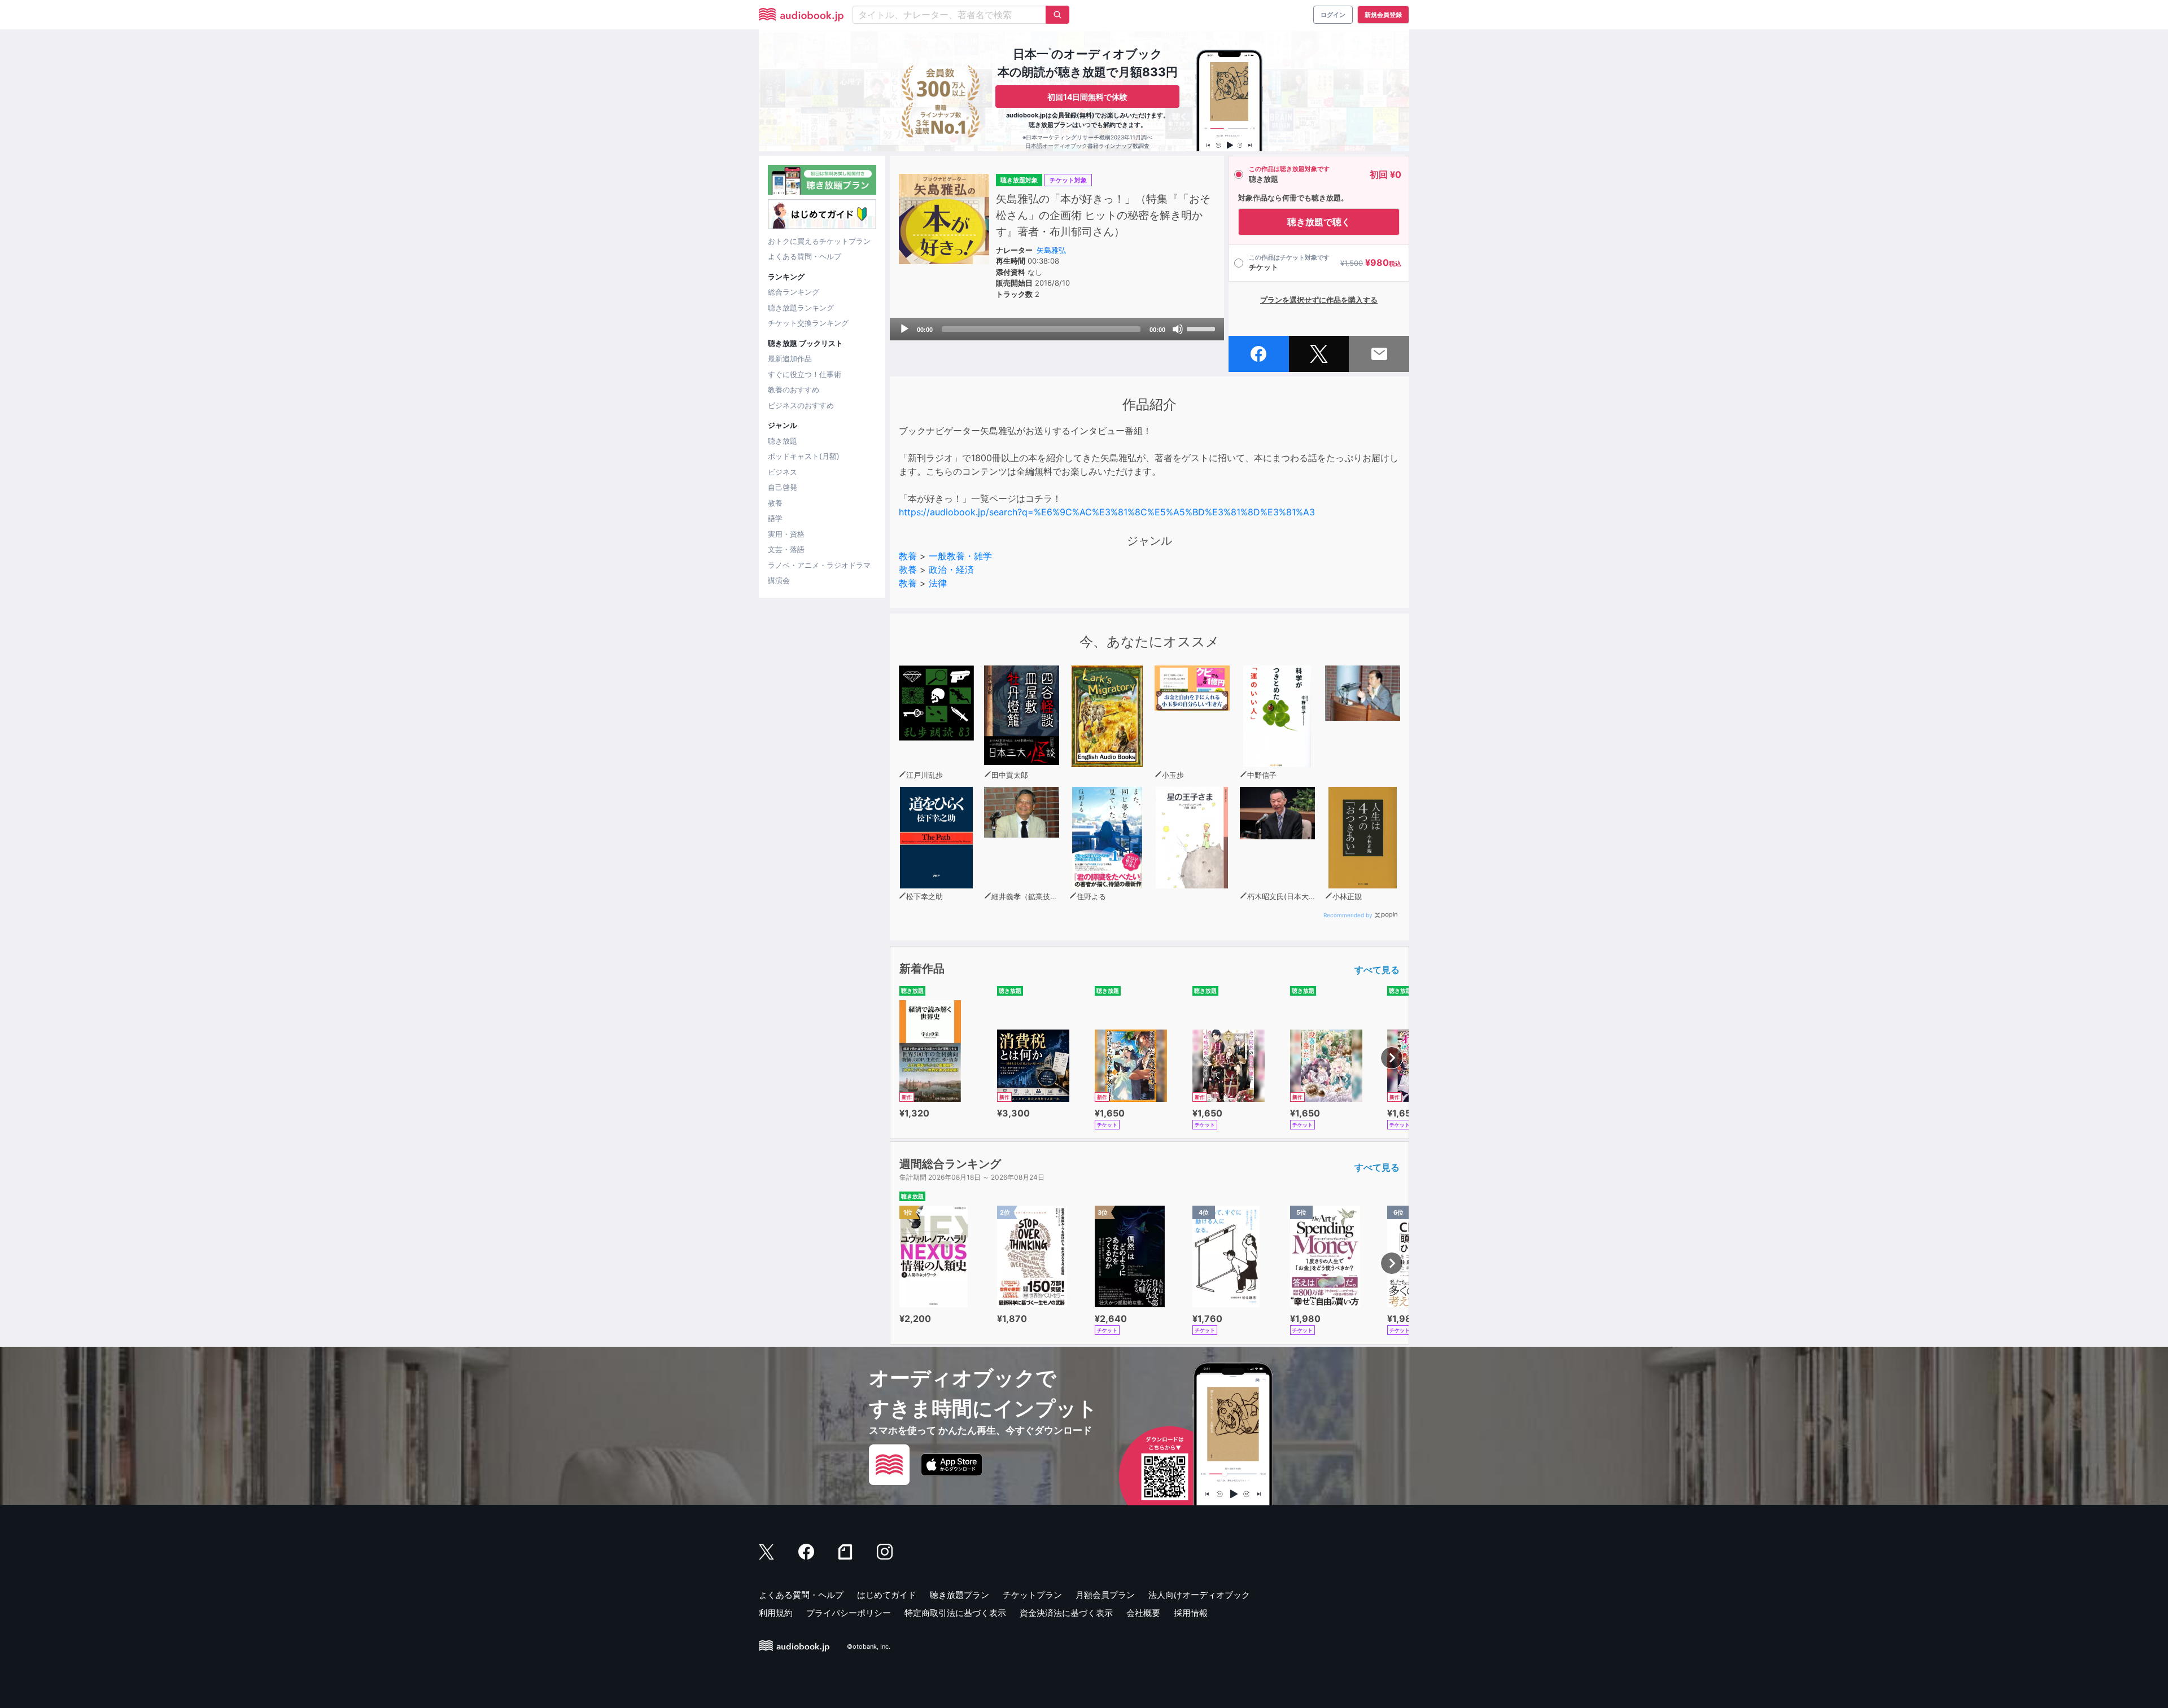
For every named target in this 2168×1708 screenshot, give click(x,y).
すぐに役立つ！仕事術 (805, 374)
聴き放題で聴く (1319, 222)
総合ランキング (794, 292)
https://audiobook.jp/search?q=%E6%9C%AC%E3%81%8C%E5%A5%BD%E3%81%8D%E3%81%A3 (1107, 512)
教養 (775, 503)
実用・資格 (786, 534)
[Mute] (1178, 329)
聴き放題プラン (960, 1595)
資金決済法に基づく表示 (1066, 1613)
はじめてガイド (887, 1595)
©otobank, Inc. (869, 1646)
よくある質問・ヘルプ (805, 256)
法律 (938, 583)
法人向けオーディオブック (1199, 1595)
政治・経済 (951, 570)
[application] (1057, 329)
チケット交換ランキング (808, 323)
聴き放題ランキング (801, 308)
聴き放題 (783, 441)
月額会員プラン (1105, 1595)
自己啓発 (783, 487)
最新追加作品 (790, 358)
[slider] (1203, 328)
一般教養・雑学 (960, 556)
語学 (775, 518)
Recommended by (1348, 915)
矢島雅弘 (1051, 250)
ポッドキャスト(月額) (804, 456)
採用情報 (1191, 1613)
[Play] (904, 329)
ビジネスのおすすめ (801, 405)
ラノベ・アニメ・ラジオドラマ (819, 565)
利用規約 (776, 1613)
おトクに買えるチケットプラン (819, 241)
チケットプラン (1032, 1595)
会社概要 (1143, 1613)
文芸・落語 (786, 549)
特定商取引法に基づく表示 (955, 1613)
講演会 (779, 580)
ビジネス (783, 472)
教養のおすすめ (794, 389)
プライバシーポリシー (849, 1613)
